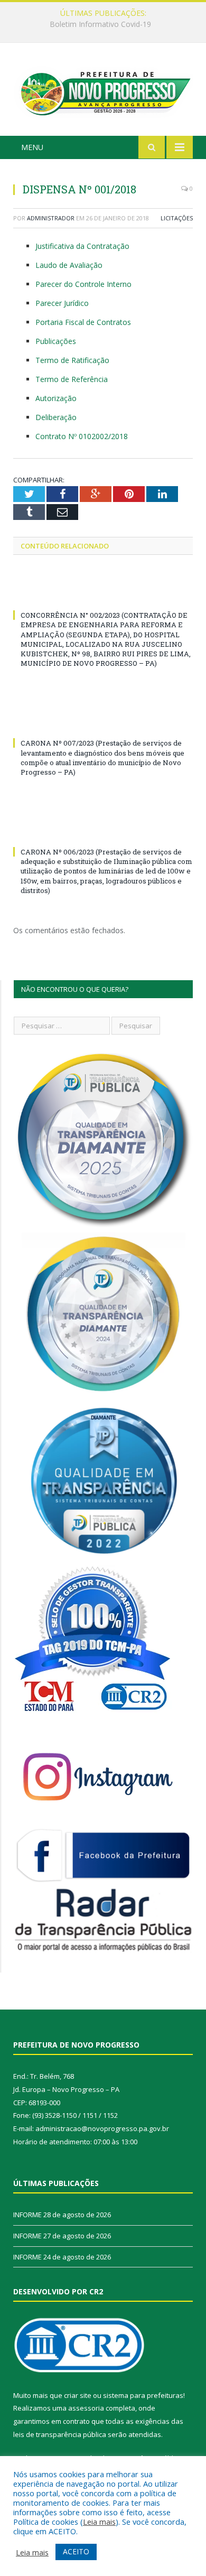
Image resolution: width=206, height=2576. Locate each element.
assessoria (86, 2408)
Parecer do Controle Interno (83, 284)
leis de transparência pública (60, 2434)
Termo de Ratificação (72, 360)
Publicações (56, 341)
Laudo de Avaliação (69, 265)
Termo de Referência (72, 379)
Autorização (56, 398)
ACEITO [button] (76, 2551)
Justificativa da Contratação (82, 246)
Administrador (51, 218)
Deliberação (56, 417)
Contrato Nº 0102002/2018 (82, 436)
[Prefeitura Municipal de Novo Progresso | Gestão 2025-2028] (103, 91)
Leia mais (99, 2522)
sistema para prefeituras (143, 2395)
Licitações (177, 218)
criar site (78, 2395)
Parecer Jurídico (62, 303)
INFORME (100, 24)
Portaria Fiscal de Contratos (83, 322)
